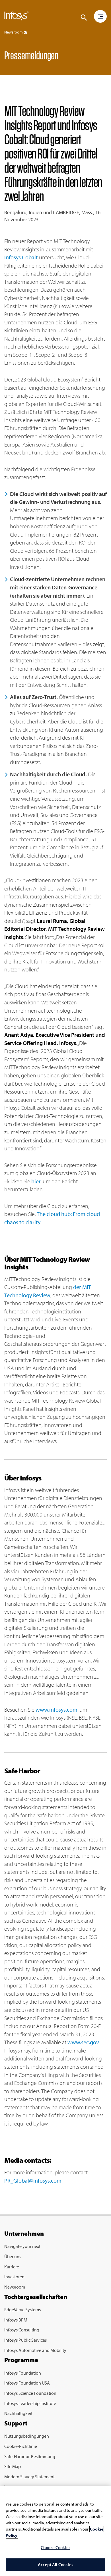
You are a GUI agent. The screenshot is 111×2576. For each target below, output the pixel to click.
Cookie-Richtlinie (21, 2446)
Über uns (13, 2256)
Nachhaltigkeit (18, 2413)
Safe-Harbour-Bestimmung (30, 2456)
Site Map (13, 2466)
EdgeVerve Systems (22, 2310)
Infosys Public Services (25, 2340)
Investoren (14, 2277)
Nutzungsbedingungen (27, 2436)
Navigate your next (22, 2246)
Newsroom (15, 2287)
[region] (55, 2531)
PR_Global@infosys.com (33, 2180)
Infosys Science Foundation (30, 2393)
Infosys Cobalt (21, 257)
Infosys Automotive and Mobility (35, 2350)
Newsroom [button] (14, 32)
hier (36, 1181)
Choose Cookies (55, 2547)
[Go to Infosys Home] (17, 17)
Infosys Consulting (22, 2330)
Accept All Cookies (55, 2564)
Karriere (12, 2267)
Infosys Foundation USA (27, 2383)
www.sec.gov (83, 2042)
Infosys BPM (16, 2320)
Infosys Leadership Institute (30, 2403)
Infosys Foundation (23, 2373)
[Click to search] (84, 18)
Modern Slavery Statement (29, 2477)
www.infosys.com (56, 1710)
